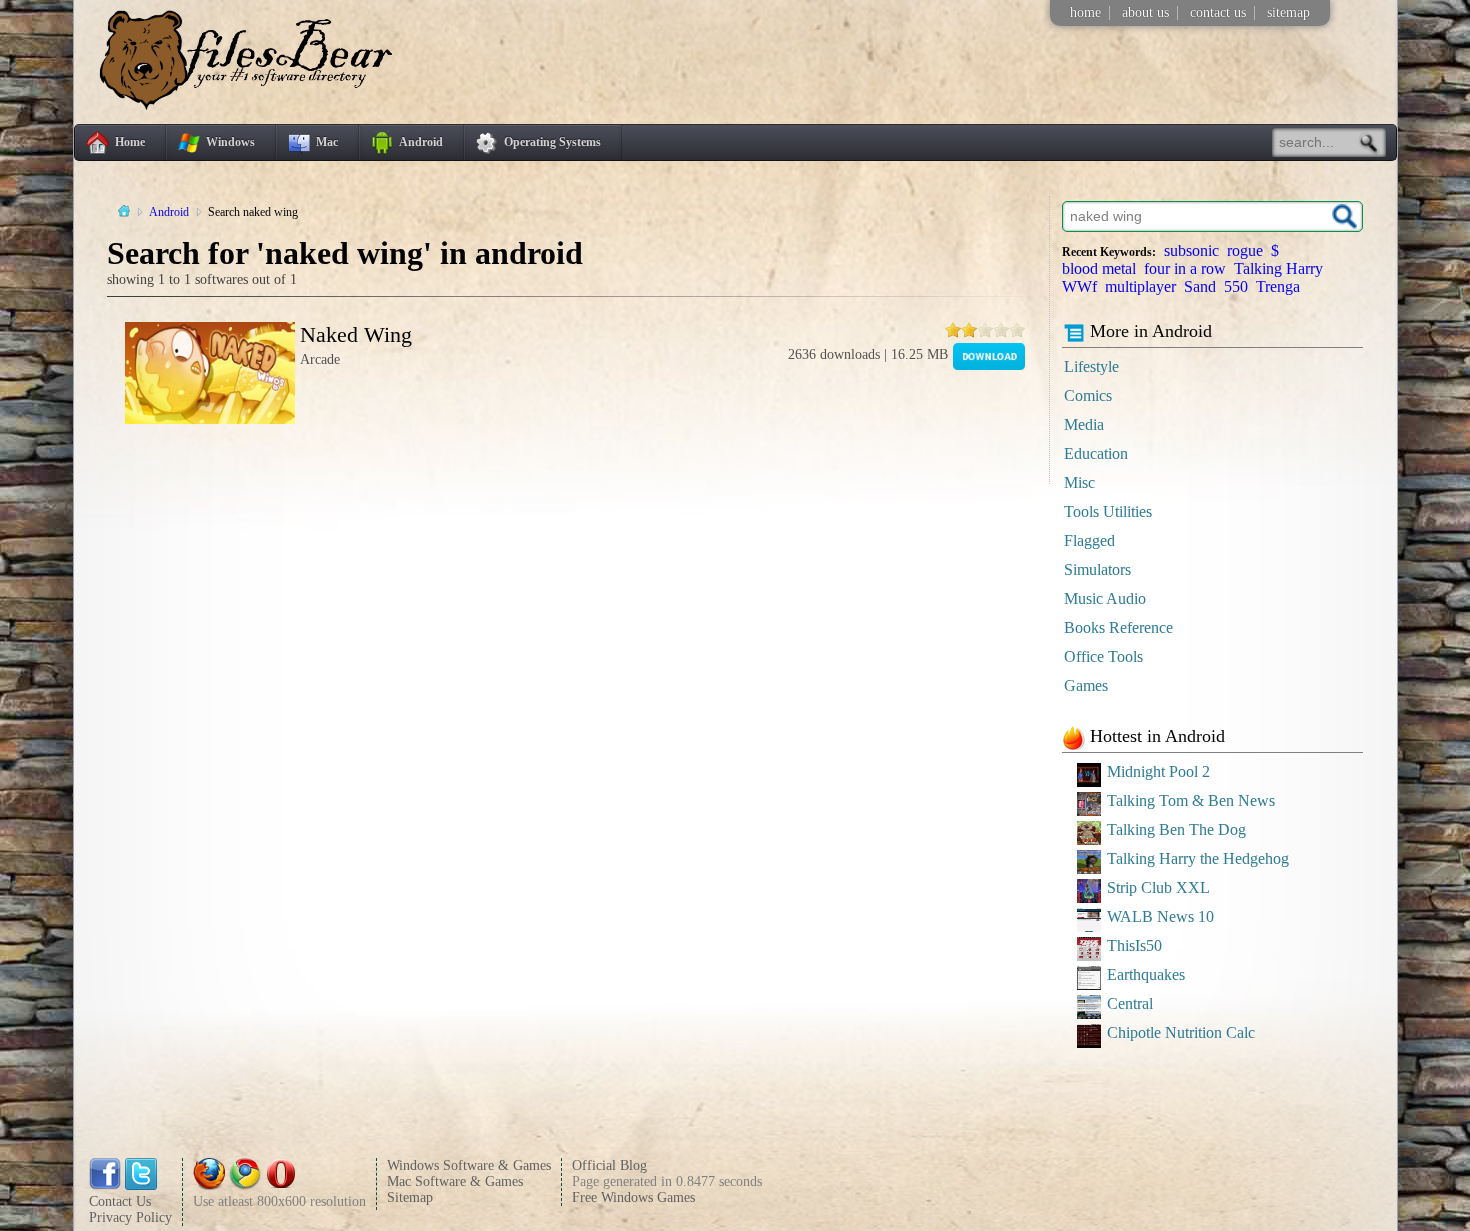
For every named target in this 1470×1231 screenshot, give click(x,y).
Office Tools (1103, 656)
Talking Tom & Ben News (1191, 800)
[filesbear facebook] (105, 1185)
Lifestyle (1091, 366)
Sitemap (410, 1197)
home (1085, 12)
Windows (230, 142)
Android (421, 142)
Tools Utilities (1108, 511)
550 (1236, 286)
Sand (1200, 286)
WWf (1079, 286)
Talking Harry (1278, 268)
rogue (1245, 250)
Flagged (1089, 540)
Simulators (1097, 569)
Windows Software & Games (469, 1165)
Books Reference (1118, 627)
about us (1145, 12)
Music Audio (1105, 598)
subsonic (1191, 250)
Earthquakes (1146, 974)
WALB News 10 (1160, 916)
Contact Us (120, 1201)
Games (1086, 685)
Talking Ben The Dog (1176, 829)
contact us (1218, 12)
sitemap (1288, 12)
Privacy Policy (130, 1217)
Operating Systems (552, 142)
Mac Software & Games (455, 1181)
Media (1084, 424)
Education (1096, 453)
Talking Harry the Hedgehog (1198, 858)
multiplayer (1140, 286)
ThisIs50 (1134, 945)
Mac (327, 142)
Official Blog (609, 1165)
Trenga (1278, 286)
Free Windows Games (633, 1197)
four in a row (1185, 268)
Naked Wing (356, 334)
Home (130, 142)
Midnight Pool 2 (1158, 771)
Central (1130, 1003)
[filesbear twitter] (141, 1185)
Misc (1079, 482)
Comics (1088, 395)
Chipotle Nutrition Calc (1181, 1032)
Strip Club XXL (1158, 887)
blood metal (1099, 268)
